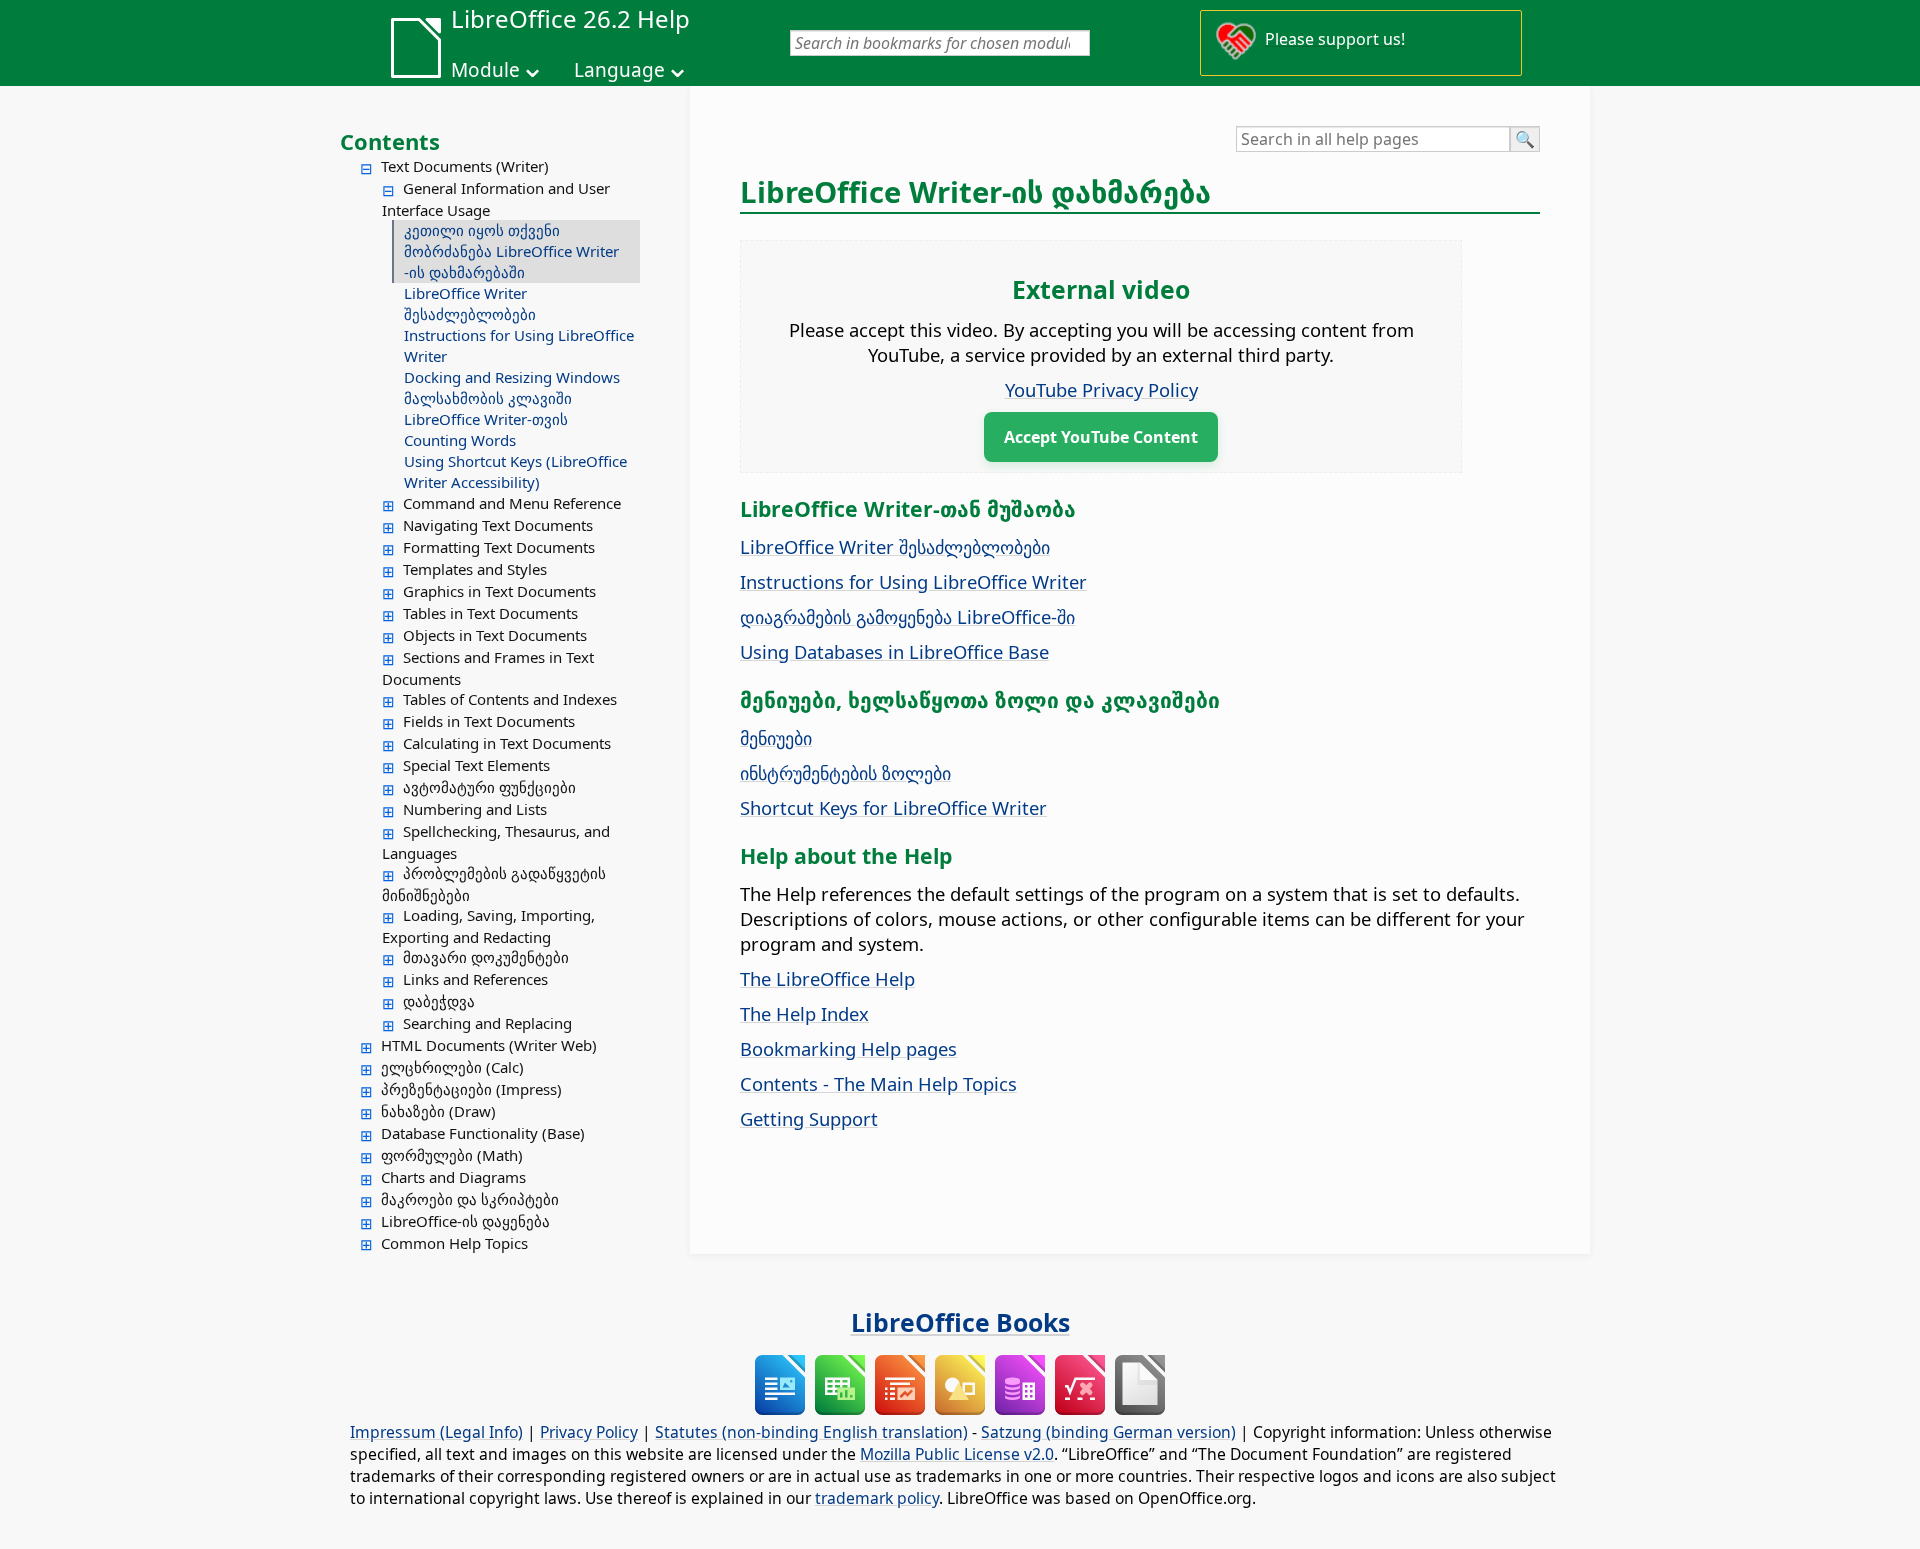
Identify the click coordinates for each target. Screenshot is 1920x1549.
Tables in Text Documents (490, 613)
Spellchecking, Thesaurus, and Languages (496, 842)
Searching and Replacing (487, 1023)
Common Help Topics (454, 1243)
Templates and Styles (475, 569)
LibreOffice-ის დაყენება (465, 1221)
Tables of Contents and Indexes (510, 699)
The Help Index (804, 1013)
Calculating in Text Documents (507, 743)
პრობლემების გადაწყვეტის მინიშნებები (494, 884)
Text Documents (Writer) (465, 166)
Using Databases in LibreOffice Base (894, 651)
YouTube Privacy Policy (1101, 389)
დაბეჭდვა (439, 1001)
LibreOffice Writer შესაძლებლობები (470, 303)
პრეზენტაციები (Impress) (471, 1089)
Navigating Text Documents (498, 525)
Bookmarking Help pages (848, 1048)
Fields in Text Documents (489, 721)
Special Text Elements (476, 765)
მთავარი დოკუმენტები (486, 957)
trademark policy (877, 1498)
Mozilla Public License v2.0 (957, 1454)
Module (485, 70)
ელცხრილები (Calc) (452, 1067)
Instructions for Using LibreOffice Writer (519, 345)
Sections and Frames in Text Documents (488, 668)
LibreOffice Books (960, 1322)
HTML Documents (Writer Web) (489, 1045)
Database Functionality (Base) (483, 1133)
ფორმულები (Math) (452, 1155)
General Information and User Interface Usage (496, 199)
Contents (390, 141)
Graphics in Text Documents (499, 591)
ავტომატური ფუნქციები (489, 787)
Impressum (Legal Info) (436, 1432)
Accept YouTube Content (1101, 437)
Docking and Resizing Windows (512, 377)
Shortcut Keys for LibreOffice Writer (893, 807)
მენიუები (776, 737)
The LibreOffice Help (827, 978)
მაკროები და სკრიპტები (470, 1199)
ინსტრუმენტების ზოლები (845, 772)
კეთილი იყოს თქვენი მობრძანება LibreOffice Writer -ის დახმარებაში (511, 251)
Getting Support (809, 1118)
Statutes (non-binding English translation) (811, 1432)
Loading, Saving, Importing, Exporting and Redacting (488, 926)
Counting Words (460, 440)
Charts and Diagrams (453, 1177)
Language (619, 70)
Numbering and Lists (475, 809)
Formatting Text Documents (499, 547)
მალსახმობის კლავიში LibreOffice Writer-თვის (488, 408)
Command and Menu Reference (512, 503)
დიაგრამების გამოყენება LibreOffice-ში (907, 616)
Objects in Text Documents (495, 635)
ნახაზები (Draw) (438, 1111)
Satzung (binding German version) (1108, 1432)
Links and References (475, 979)
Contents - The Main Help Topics (878, 1083)
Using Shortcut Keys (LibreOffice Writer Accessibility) (515, 471)
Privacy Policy (589, 1432)
